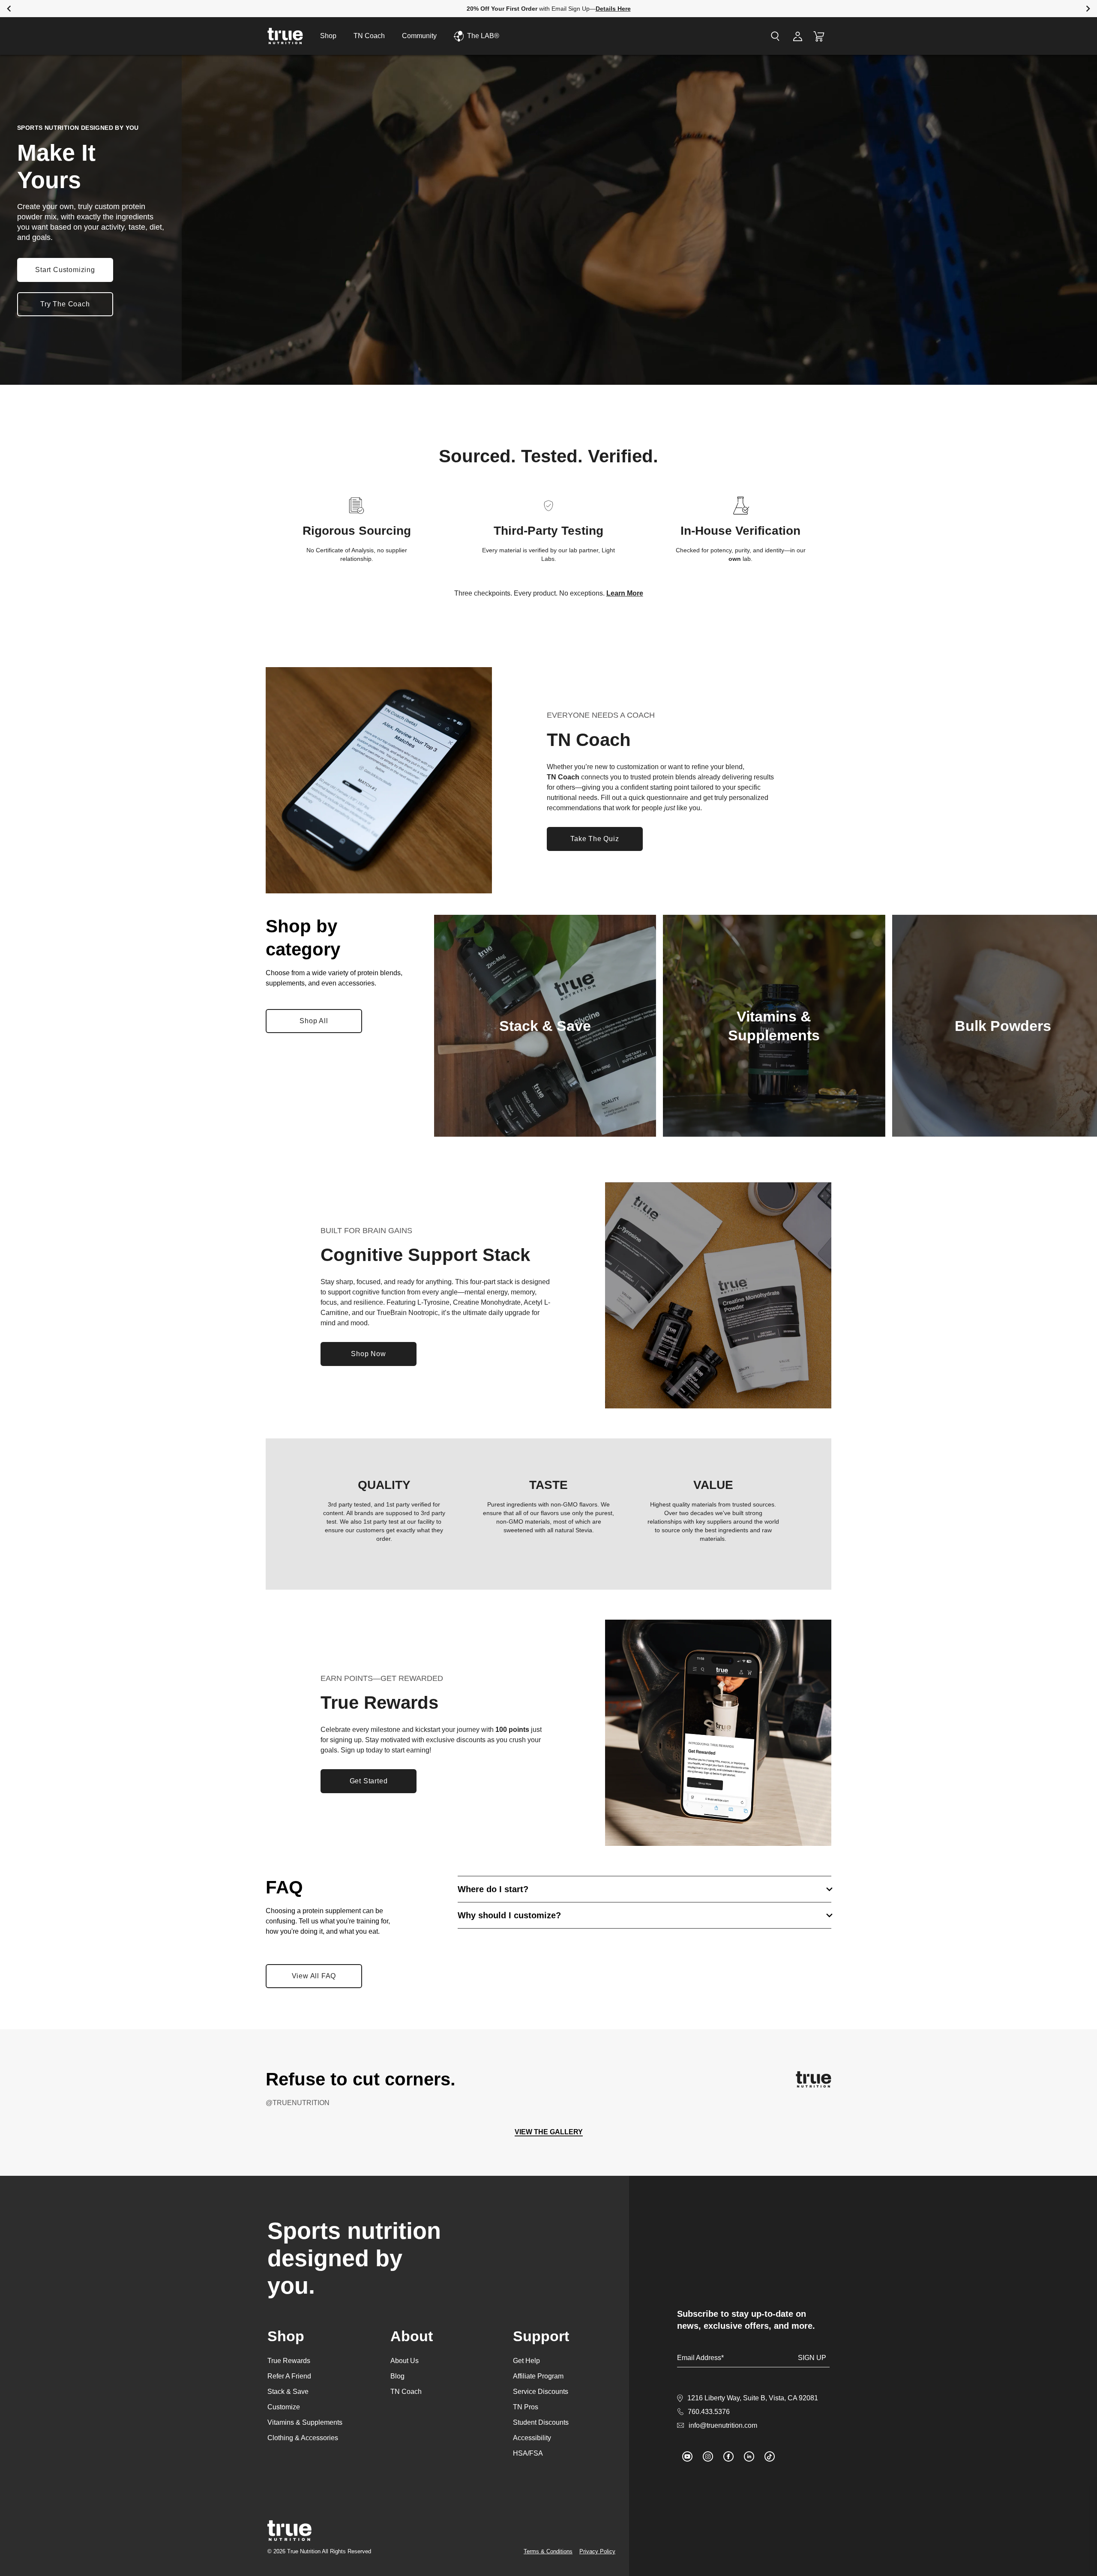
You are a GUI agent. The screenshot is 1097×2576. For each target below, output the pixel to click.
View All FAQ (314, 1976)
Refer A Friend (289, 2376)
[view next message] (1088, 9)
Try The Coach (65, 304)
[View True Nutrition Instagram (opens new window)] (814, 2079)
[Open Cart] (819, 36)
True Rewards (289, 2361)
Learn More (625, 593)
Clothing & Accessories (303, 2438)
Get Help (526, 2361)
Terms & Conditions (548, 2551)
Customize (284, 2407)
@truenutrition (298, 2103)
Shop (328, 36)
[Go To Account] (798, 36)
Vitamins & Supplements (305, 2422)
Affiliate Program (538, 2376)
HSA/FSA (528, 2453)
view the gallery (549, 2132)
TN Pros (526, 2407)
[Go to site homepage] (289, 2531)
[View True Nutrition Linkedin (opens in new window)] (749, 2456)
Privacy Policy (597, 2551)
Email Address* (700, 2358)
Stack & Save (288, 2392)
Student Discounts (541, 2422)
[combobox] (727, 36)
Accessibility (532, 2438)
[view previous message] (9, 9)
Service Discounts (541, 2392)
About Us (405, 2361)
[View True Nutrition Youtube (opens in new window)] (687, 2456)
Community (419, 36)
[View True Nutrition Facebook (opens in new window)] (728, 2456)
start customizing (65, 270)
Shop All (321, 1023)
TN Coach (369, 36)
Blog (397, 2376)
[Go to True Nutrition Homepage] (285, 36)
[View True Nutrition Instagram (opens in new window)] (708, 2456)
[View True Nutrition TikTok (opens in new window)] (770, 2456)
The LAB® (483, 36)
